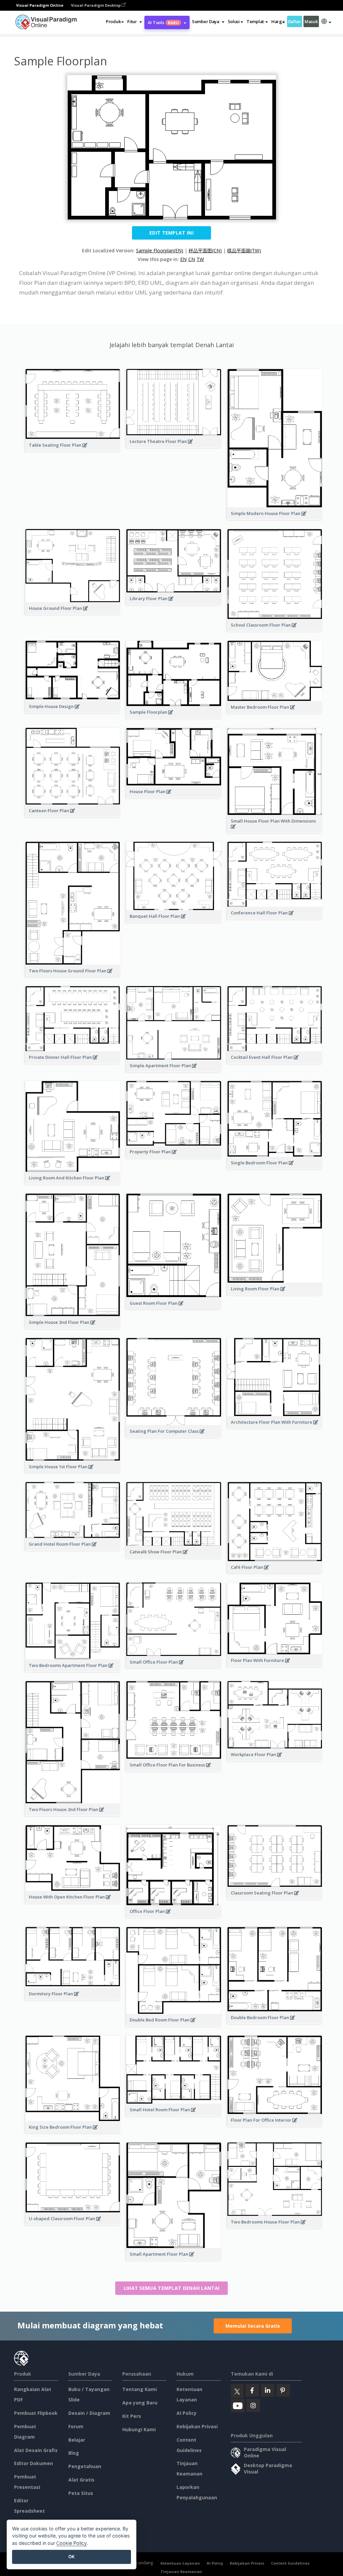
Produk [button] (113, 21)
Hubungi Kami (139, 2429)
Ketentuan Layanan (180, 2563)
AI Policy (187, 2413)
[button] (134, 21)
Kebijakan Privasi (197, 2426)
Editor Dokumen (33, 2463)
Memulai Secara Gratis (253, 2326)
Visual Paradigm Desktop (96, 5)
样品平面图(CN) (205, 250)
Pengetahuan (85, 2466)
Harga (278, 21)
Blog (74, 2453)
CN (192, 259)
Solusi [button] (234, 21)
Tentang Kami (140, 2389)
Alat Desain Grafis (36, 2450)
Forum (76, 2426)
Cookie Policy (72, 2543)
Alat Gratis (81, 2480)
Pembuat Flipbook (36, 2413)
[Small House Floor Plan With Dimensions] (275, 830)
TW (200, 259)
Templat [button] (255, 21)
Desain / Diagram (89, 2413)
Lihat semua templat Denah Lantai (172, 2288)
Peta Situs (81, 2493)
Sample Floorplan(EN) (160, 250)
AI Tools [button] (163, 22)
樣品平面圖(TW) (244, 250)
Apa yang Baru (140, 2403)
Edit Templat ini (171, 233)
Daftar (295, 21)
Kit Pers (132, 2416)
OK (72, 2557)
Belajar (77, 2440)
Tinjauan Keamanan (181, 2571)
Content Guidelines (290, 2563)
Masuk (311, 21)
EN (183, 259)
